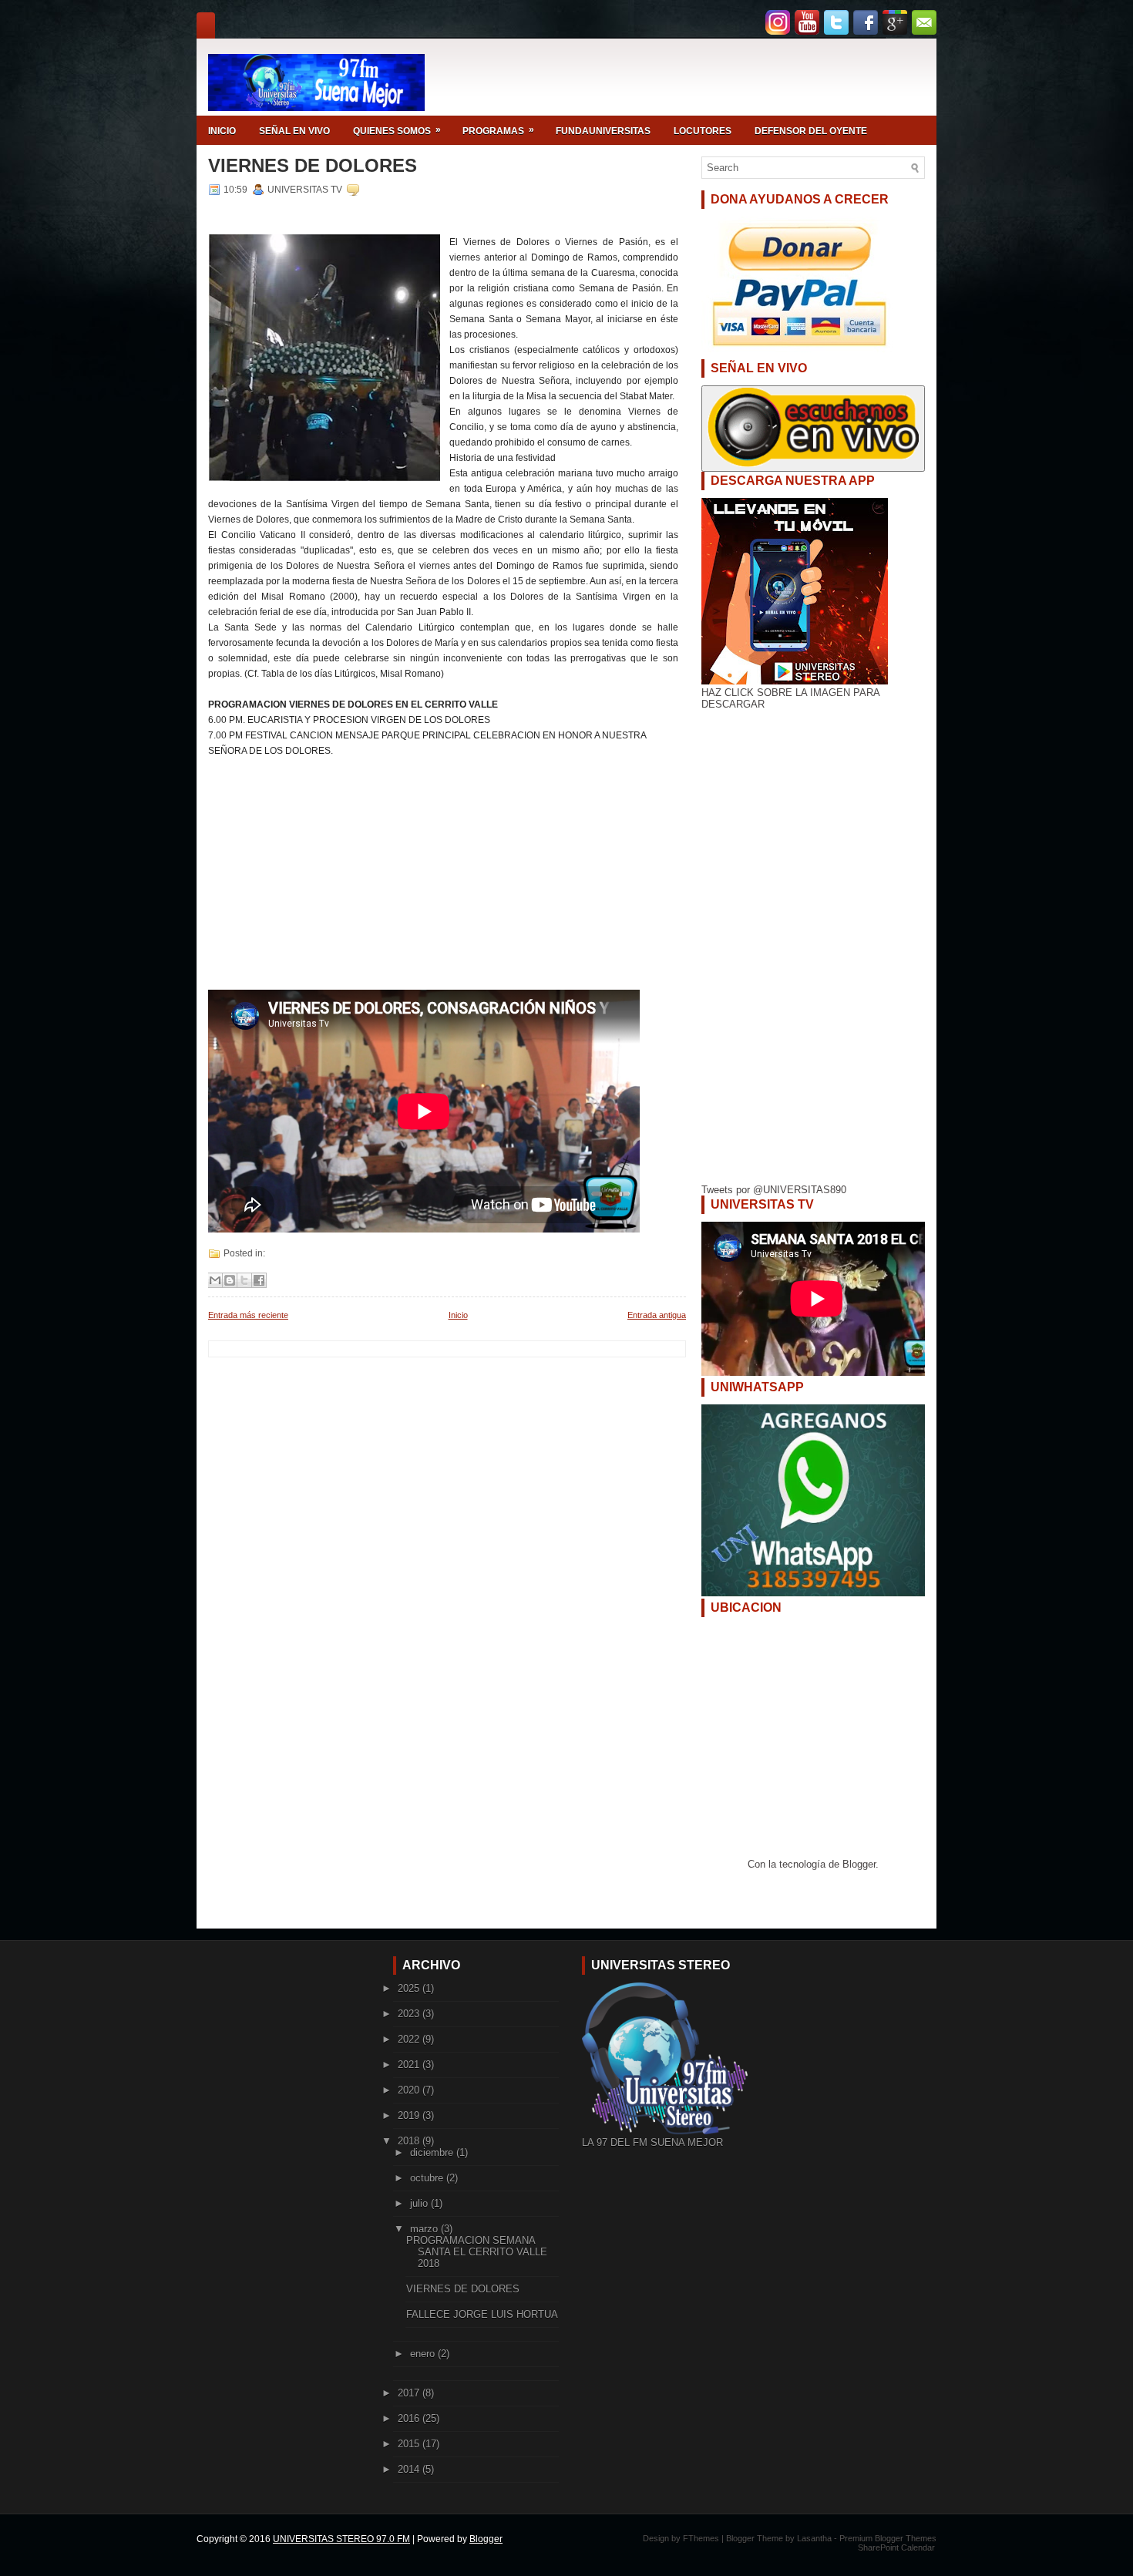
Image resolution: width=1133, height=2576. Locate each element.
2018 (410, 2141)
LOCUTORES (703, 131)
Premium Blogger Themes (888, 2538)
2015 (410, 2444)
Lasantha (814, 2538)
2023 (410, 2014)
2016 (410, 2418)
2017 (410, 2393)
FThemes (701, 2538)
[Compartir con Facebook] (259, 1280)
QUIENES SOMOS (397, 130)
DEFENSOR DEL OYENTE (811, 131)
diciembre (433, 2152)
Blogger (859, 1864)
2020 (410, 2090)
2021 (410, 2065)
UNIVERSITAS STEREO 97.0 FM (341, 2539)
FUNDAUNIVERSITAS (603, 131)
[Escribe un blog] (230, 1280)
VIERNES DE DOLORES (313, 166)
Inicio (458, 1315)
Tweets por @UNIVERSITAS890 (774, 1190)
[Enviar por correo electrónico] (215, 1280)
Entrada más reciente (248, 1315)
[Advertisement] (443, 882)
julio (420, 2203)
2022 (410, 2039)
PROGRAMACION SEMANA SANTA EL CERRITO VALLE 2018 (477, 2252)
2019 (410, 2115)
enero (424, 2354)
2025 (410, 1988)
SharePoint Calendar (896, 2547)
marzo (425, 2229)
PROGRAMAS (498, 130)
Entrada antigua (657, 1315)
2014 (410, 2469)
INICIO (222, 131)
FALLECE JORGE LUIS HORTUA (482, 2314)
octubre (428, 2178)
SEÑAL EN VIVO (294, 131)
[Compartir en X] (244, 1280)
